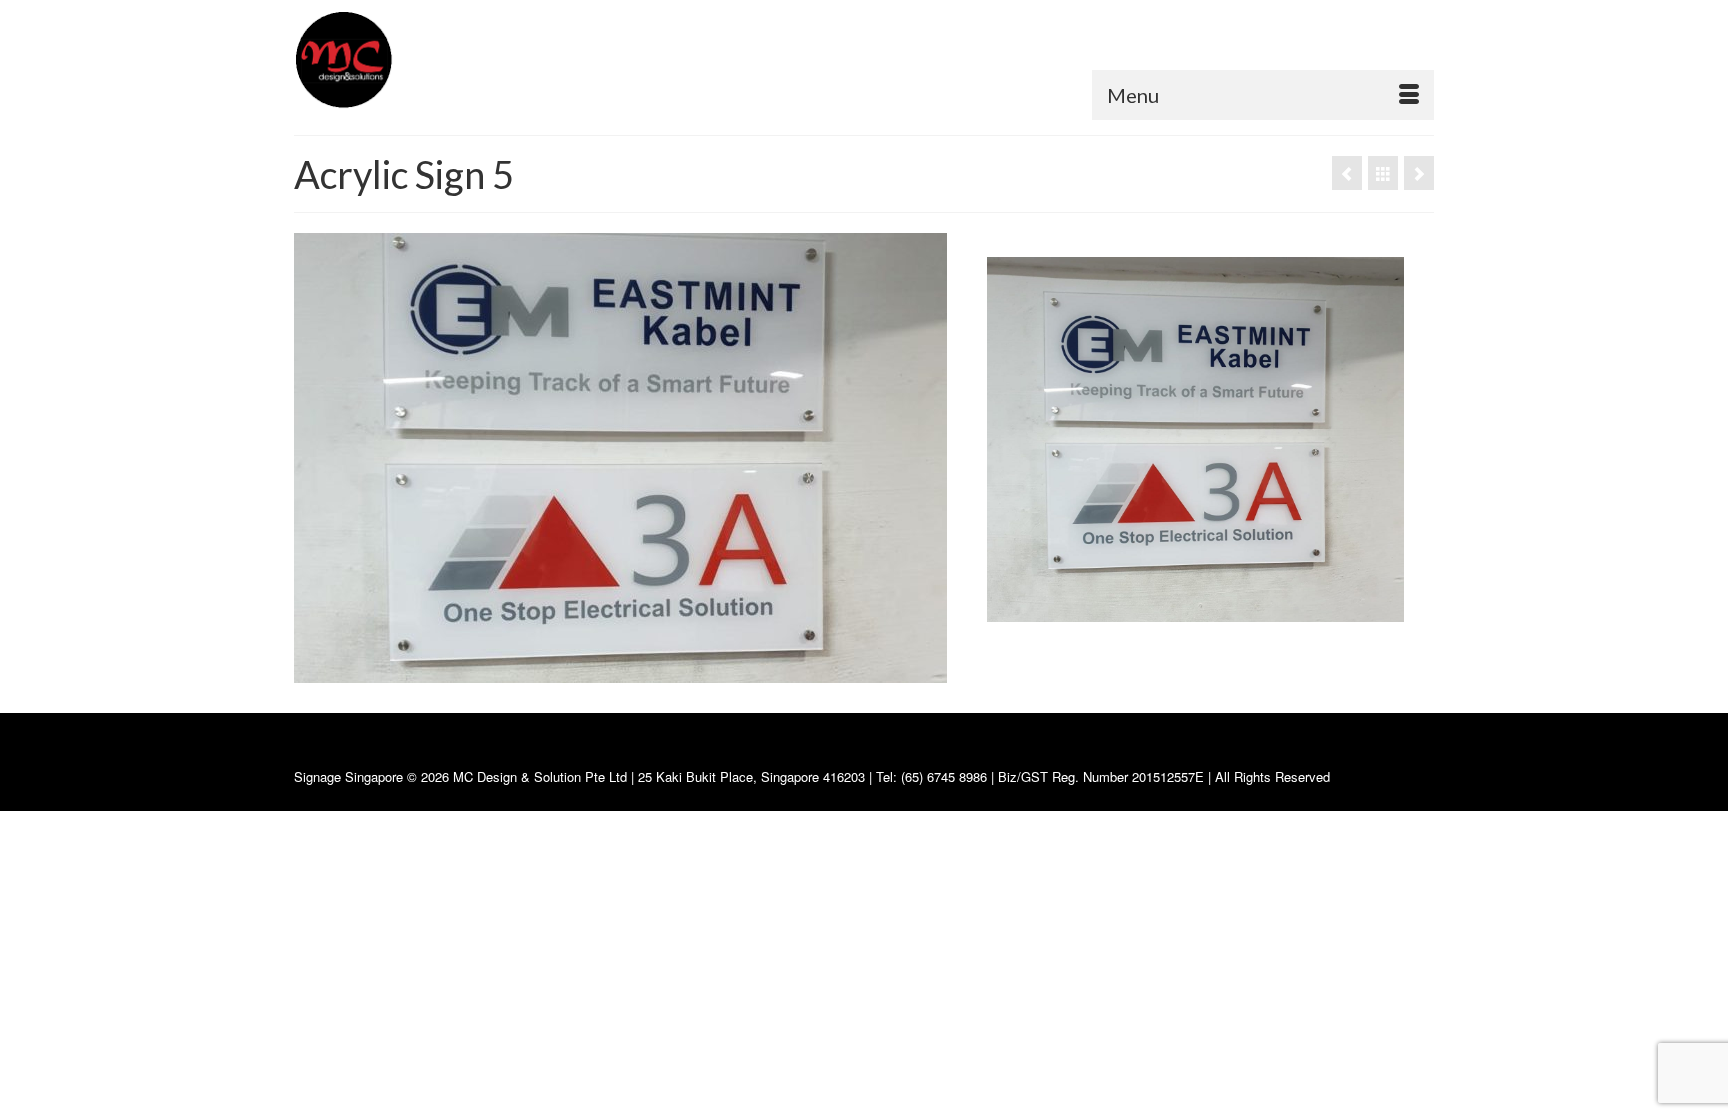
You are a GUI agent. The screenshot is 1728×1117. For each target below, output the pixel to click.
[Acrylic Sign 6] (1419, 173)
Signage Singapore (348, 776)
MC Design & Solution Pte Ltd (542, 776)
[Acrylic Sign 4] (1347, 173)
